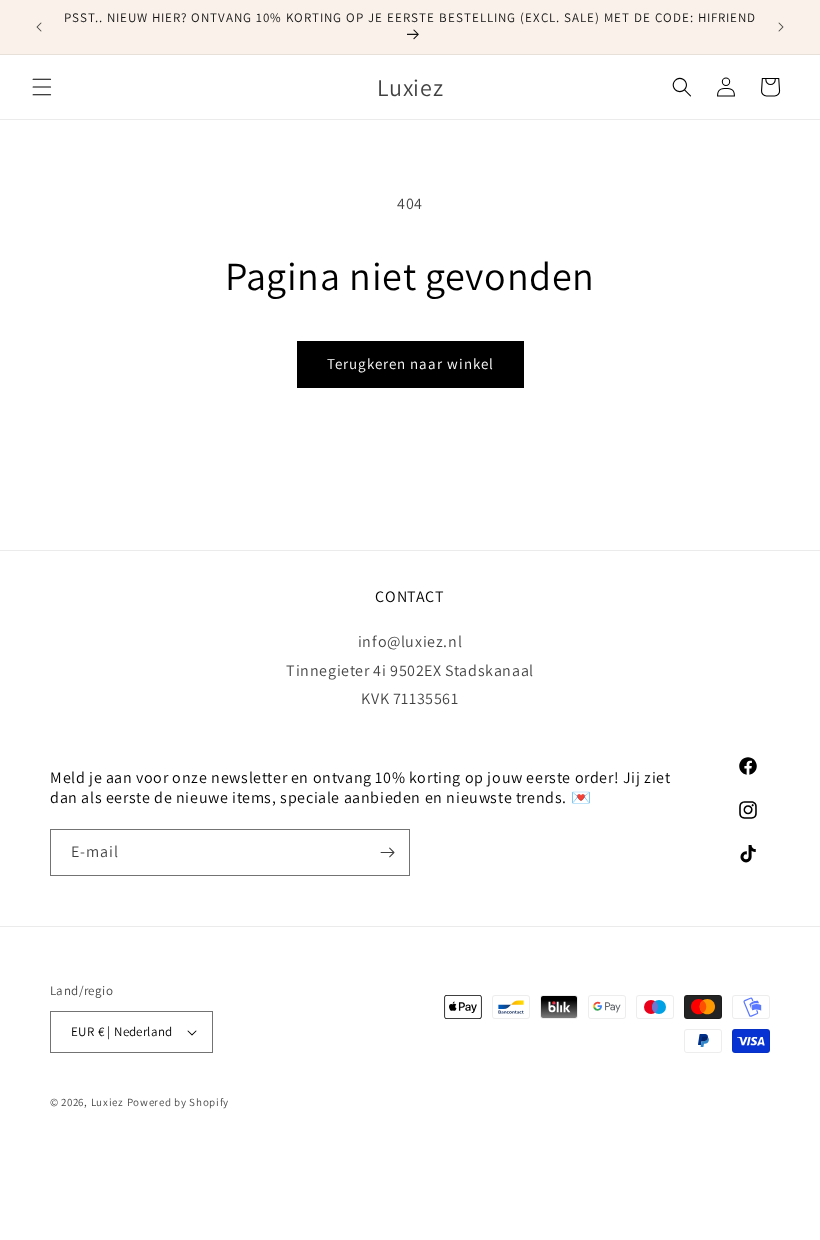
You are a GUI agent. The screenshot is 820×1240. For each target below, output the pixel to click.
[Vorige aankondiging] (39, 27)
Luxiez (107, 1102)
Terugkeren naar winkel (410, 363)
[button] (42, 87)
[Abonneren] (387, 852)
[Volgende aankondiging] (781, 27)
